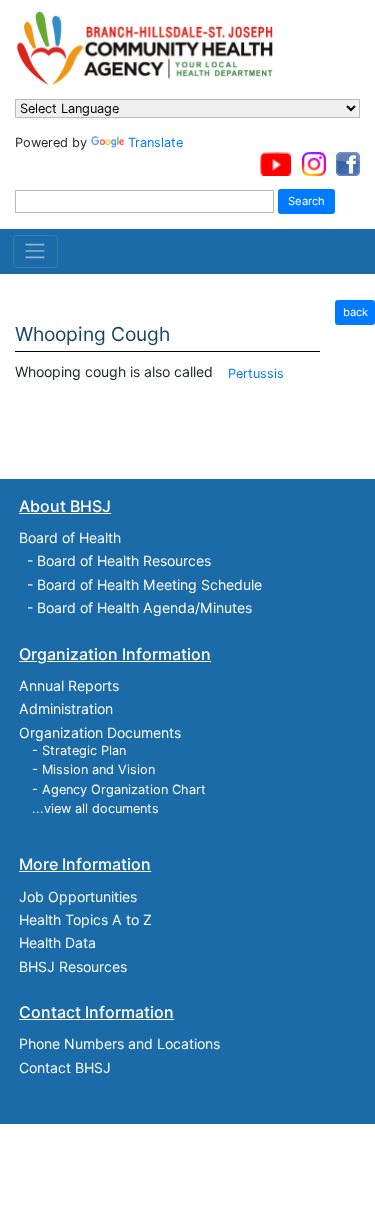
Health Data (57, 942)
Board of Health (70, 537)
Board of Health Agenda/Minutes (144, 607)
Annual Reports (69, 685)
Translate (155, 142)
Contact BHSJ (65, 1067)
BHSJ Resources (73, 966)
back (355, 312)
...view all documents (95, 808)
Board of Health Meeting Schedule (149, 584)
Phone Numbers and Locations (119, 1043)
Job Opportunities (78, 896)
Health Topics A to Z (85, 919)
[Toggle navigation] (35, 251)
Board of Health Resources (124, 560)
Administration (66, 708)
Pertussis (256, 373)
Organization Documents (100, 732)
